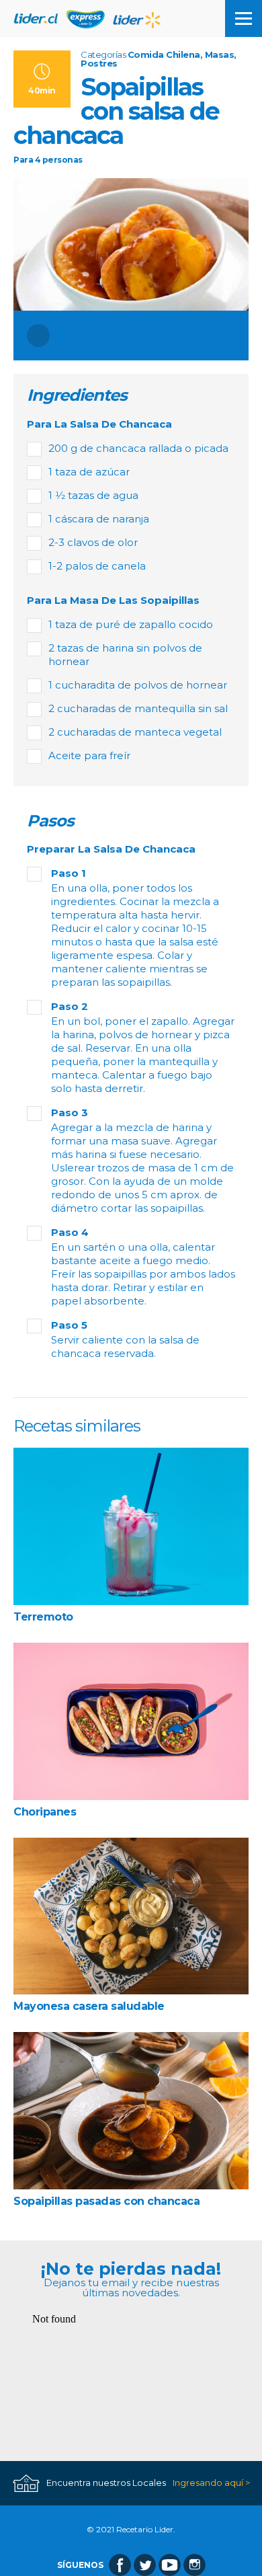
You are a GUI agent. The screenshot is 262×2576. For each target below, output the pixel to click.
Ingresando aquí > (211, 2483)
